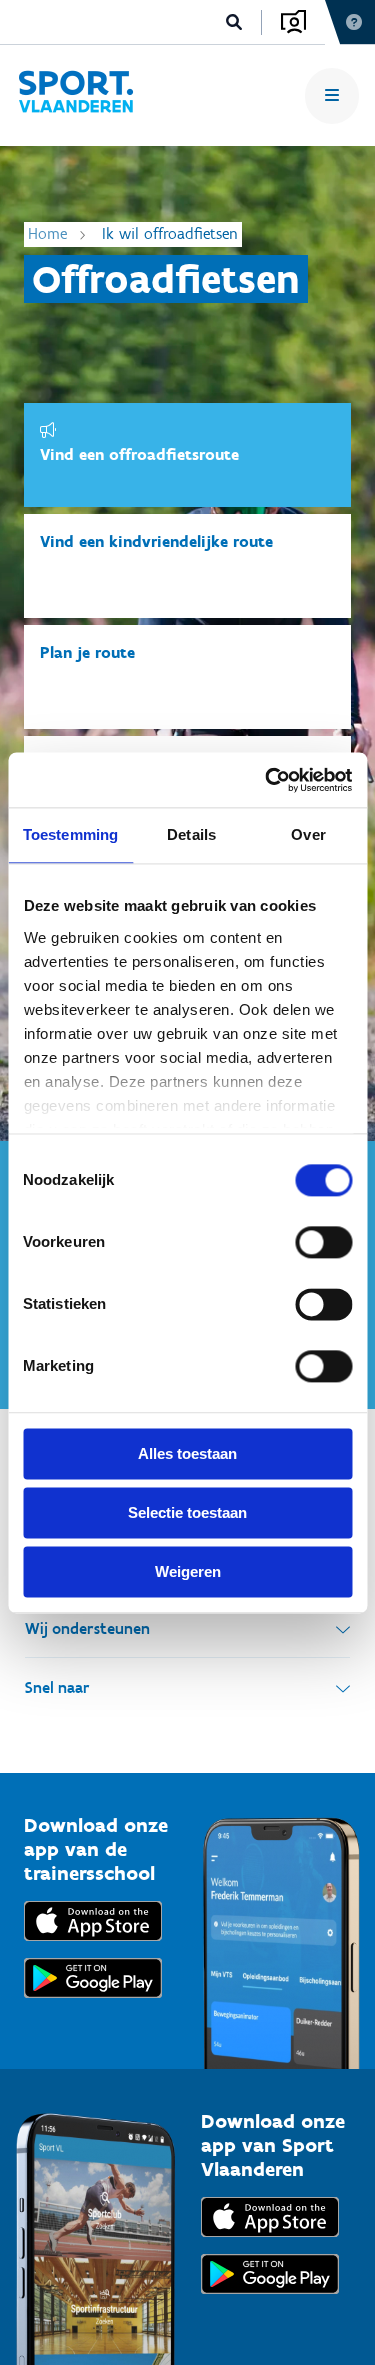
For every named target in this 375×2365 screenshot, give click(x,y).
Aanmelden (293, 22)
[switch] (323, 1242)
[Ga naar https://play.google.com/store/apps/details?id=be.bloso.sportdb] (270, 2298)
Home (47, 233)
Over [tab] (308, 834)
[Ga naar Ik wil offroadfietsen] (75, 95)
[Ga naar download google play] (93, 2002)
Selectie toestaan (187, 1512)
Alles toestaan (187, 1453)
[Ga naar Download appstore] (93, 1945)
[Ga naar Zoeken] (234, 22)
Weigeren (188, 1571)
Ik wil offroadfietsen (170, 233)
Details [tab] (191, 834)
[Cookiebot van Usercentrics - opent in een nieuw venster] (267, 780)
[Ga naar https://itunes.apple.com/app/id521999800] (270, 2241)
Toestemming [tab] (70, 834)
